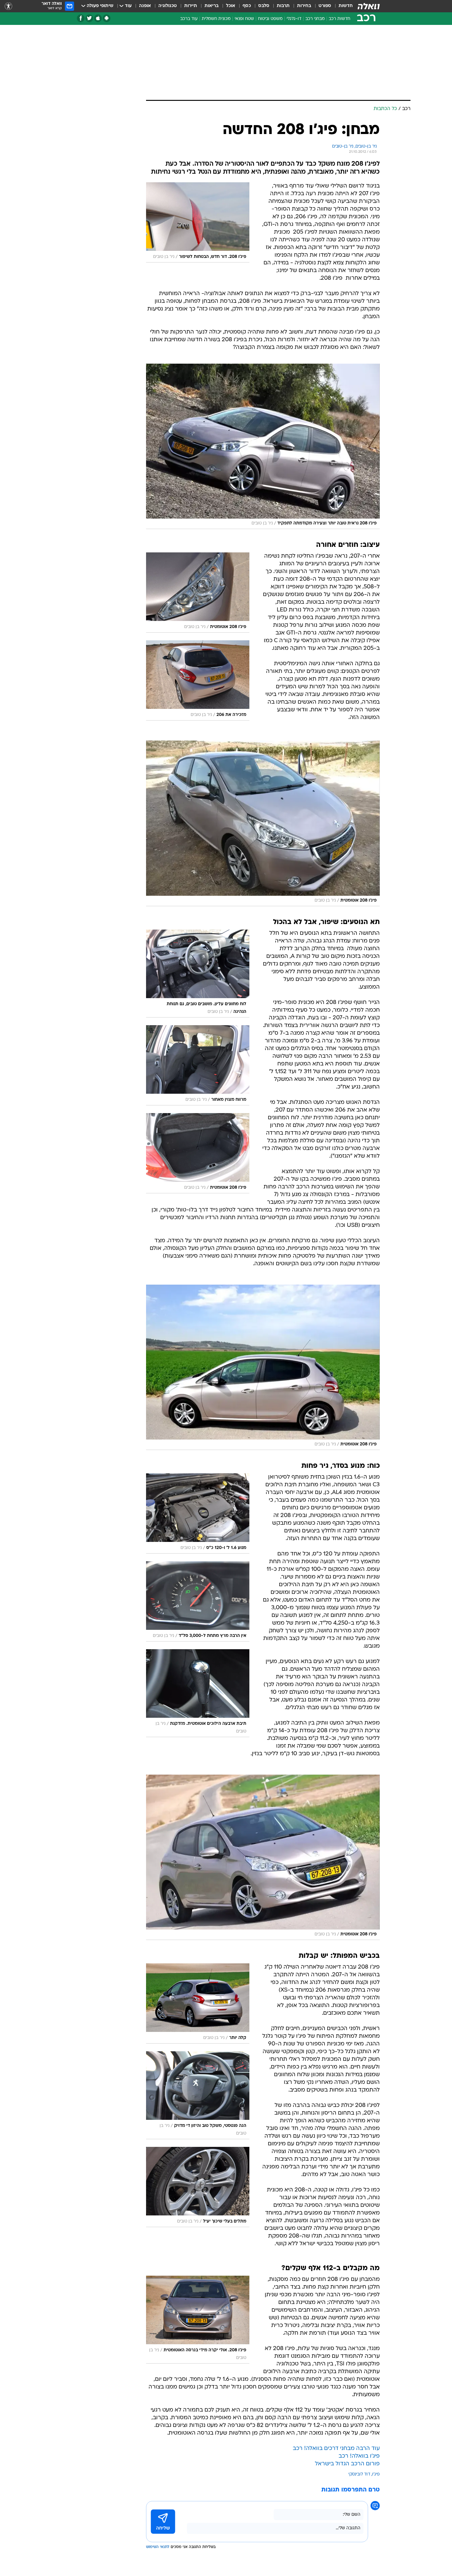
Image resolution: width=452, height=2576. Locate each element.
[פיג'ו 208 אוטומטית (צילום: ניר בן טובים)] (263, 823)
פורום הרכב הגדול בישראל (347, 2464)
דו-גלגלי (294, 19)
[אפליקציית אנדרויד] (107, 18)
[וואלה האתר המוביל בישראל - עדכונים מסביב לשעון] (369, 6)
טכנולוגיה (168, 6)
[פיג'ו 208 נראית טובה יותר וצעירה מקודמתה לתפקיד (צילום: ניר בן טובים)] (263, 446)
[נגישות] (8, 6)
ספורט (325, 6)
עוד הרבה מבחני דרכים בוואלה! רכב (336, 2449)
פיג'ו (376, 2474)
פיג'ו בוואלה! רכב (359, 2456)
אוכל (231, 6)
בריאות (212, 6)
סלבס (264, 6)
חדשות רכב (339, 19)
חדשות (346, 6)
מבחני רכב (315, 19)
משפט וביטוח (270, 19)
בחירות (304, 6)
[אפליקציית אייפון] (98, 18)
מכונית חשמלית (216, 19)
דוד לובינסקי (359, 2474)
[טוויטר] (89, 18)
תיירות (191, 6)
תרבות (283, 6)
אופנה (145, 6)
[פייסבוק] (81, 18)
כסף (247, 6)
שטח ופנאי (244, 19)
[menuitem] (342, 6)
